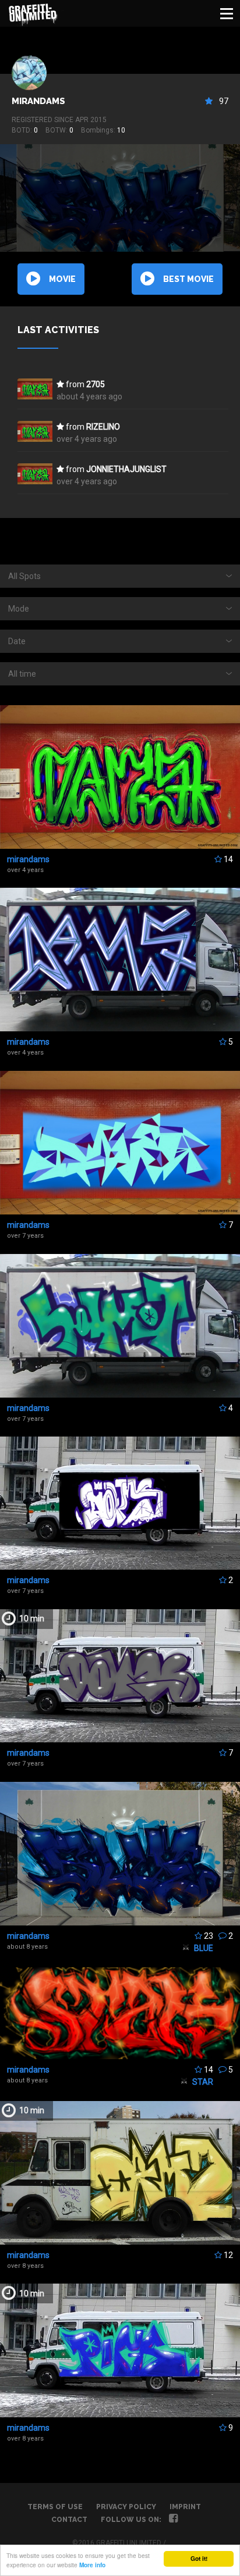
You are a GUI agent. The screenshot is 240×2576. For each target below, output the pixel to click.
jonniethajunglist (126, 469)
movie (62, 279)
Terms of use (55, 2507)
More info (92, 2565)
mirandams (38, 101)
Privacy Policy (126, 2507)
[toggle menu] (227, 13)
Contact (69, 2520)
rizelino (103, 427)
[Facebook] (173, 2520)
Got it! (199, 2559)
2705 (96, 384)
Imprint (185, 2507)
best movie (188, 279)
